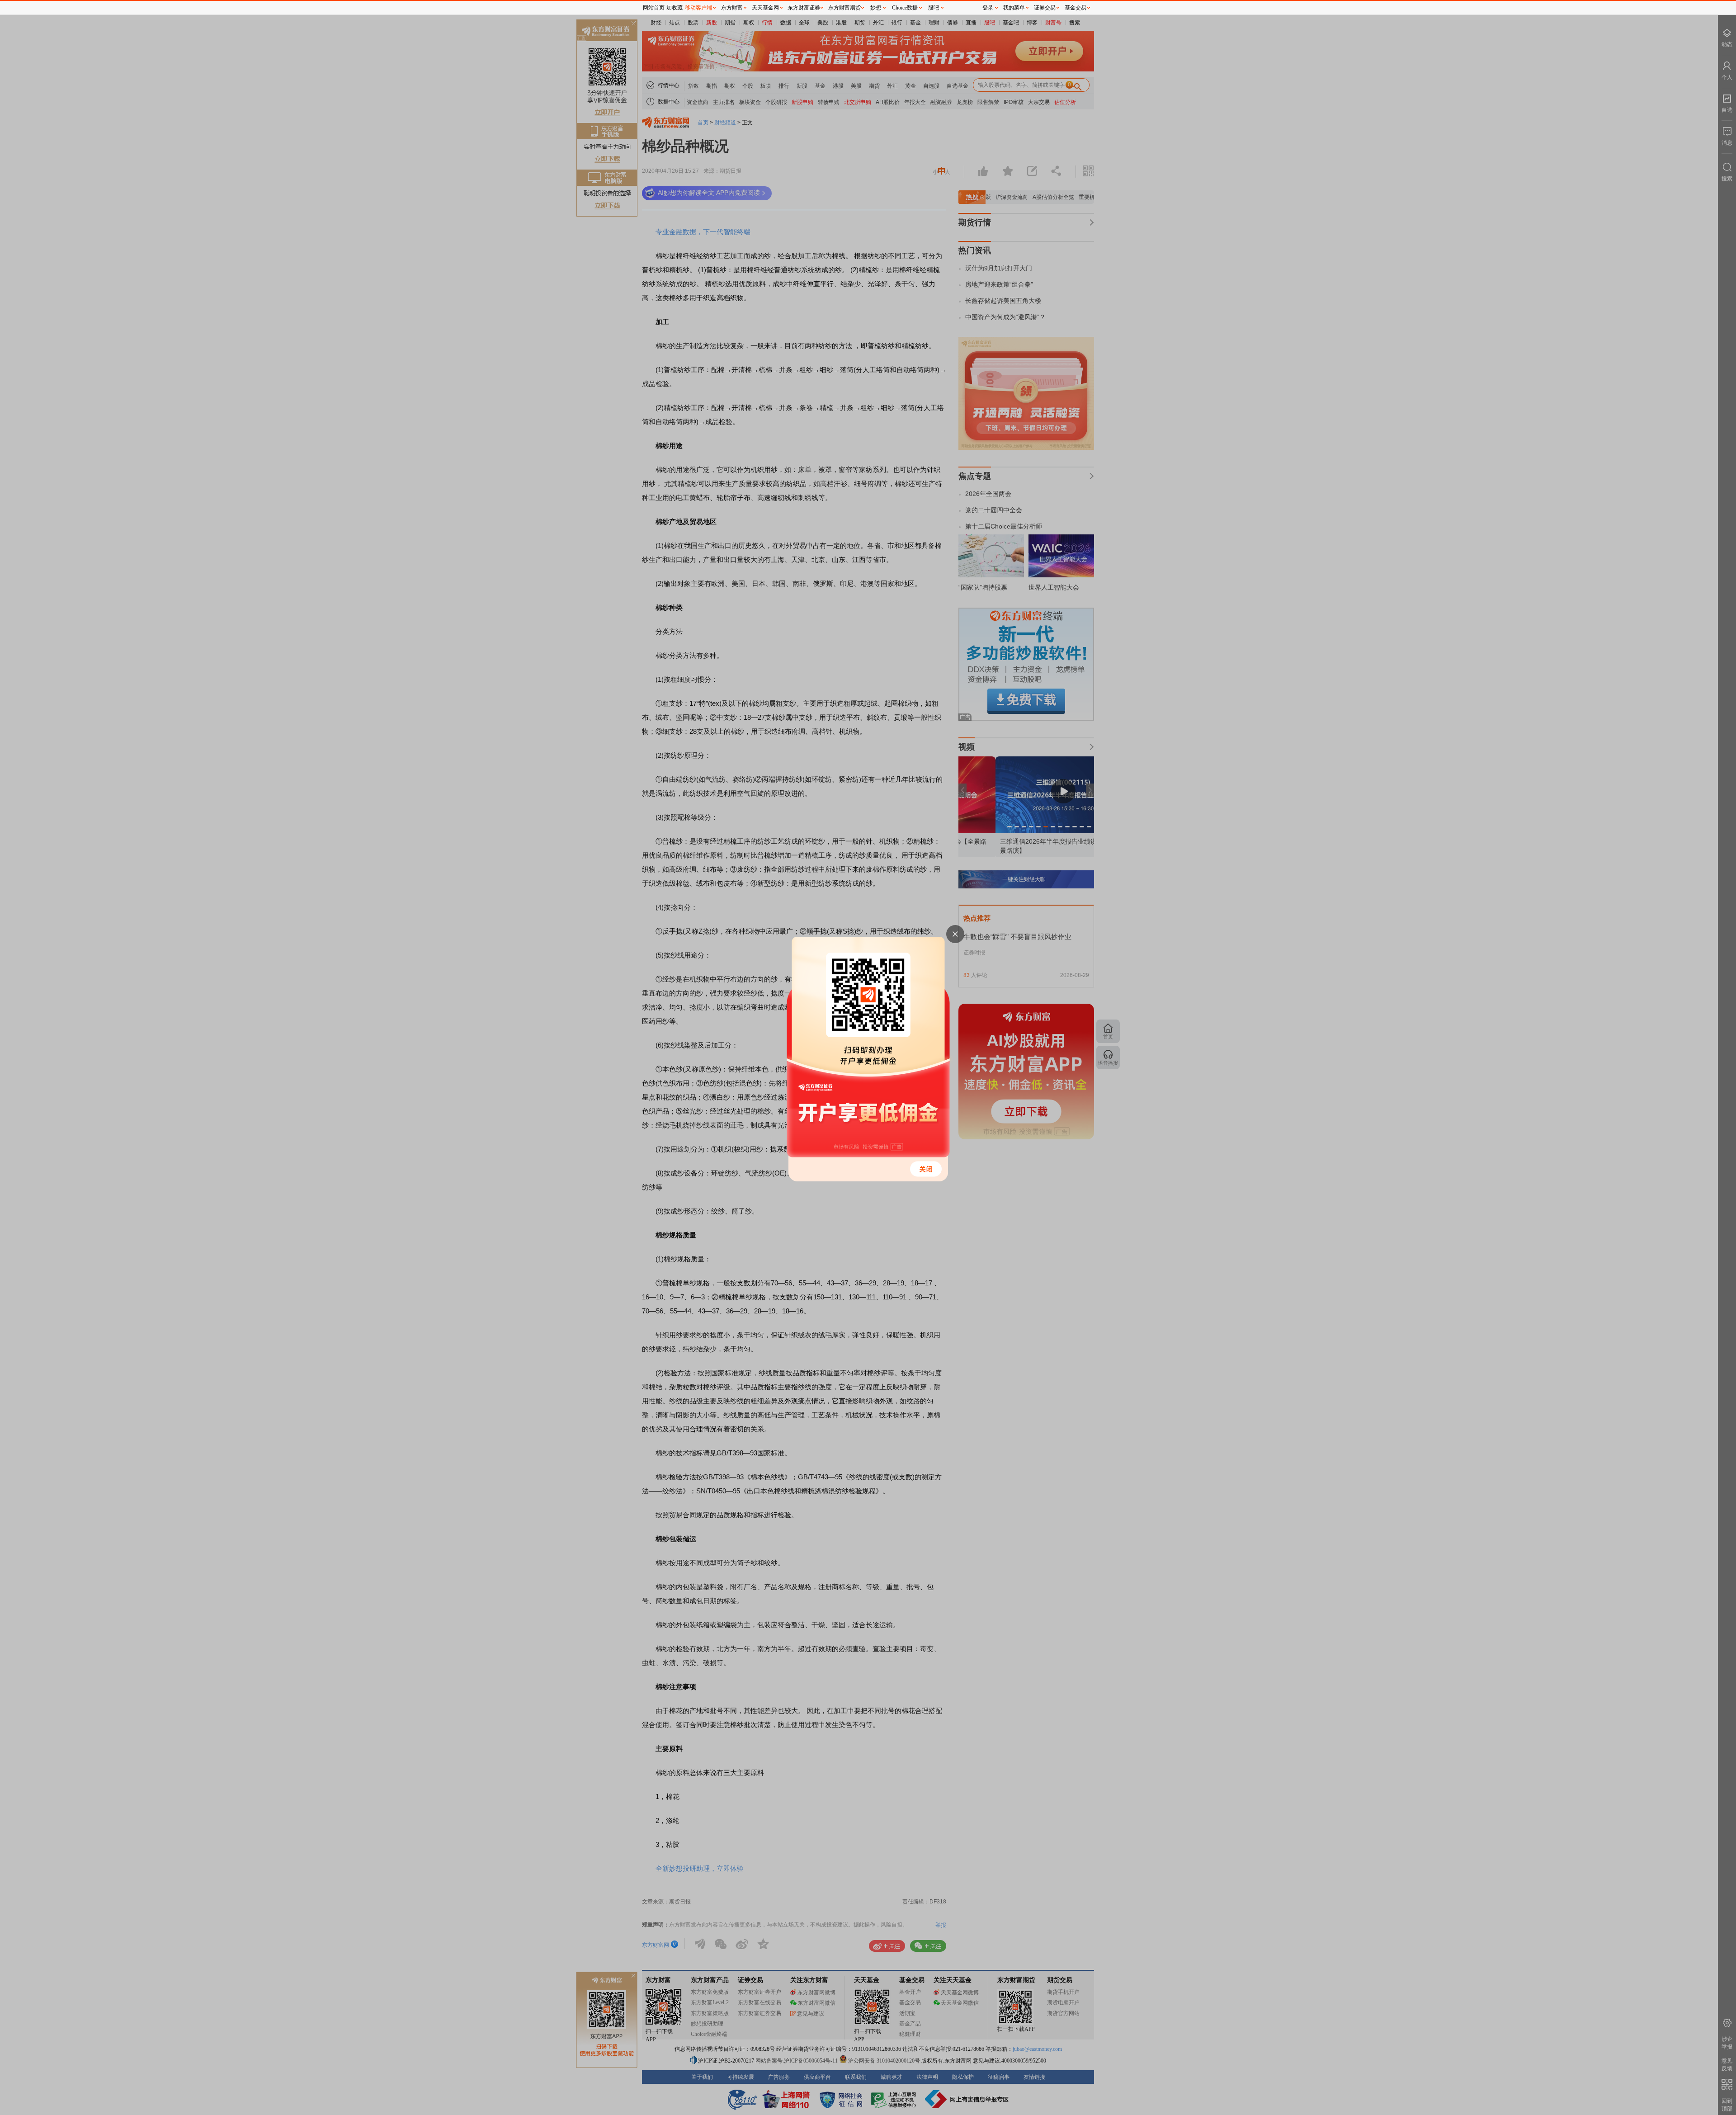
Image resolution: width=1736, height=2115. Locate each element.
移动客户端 (698, 8)
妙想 (876, 8)
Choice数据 (905, 8)
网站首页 (654, 8)
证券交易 (1045, 8)
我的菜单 (1014, 8)
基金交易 (1076, 8)
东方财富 (732, 8)
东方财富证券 (804, 8)
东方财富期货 (844, 8)
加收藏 (675, 8)
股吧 (934, 8)
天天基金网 (765, 8)
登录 (988, 8)
